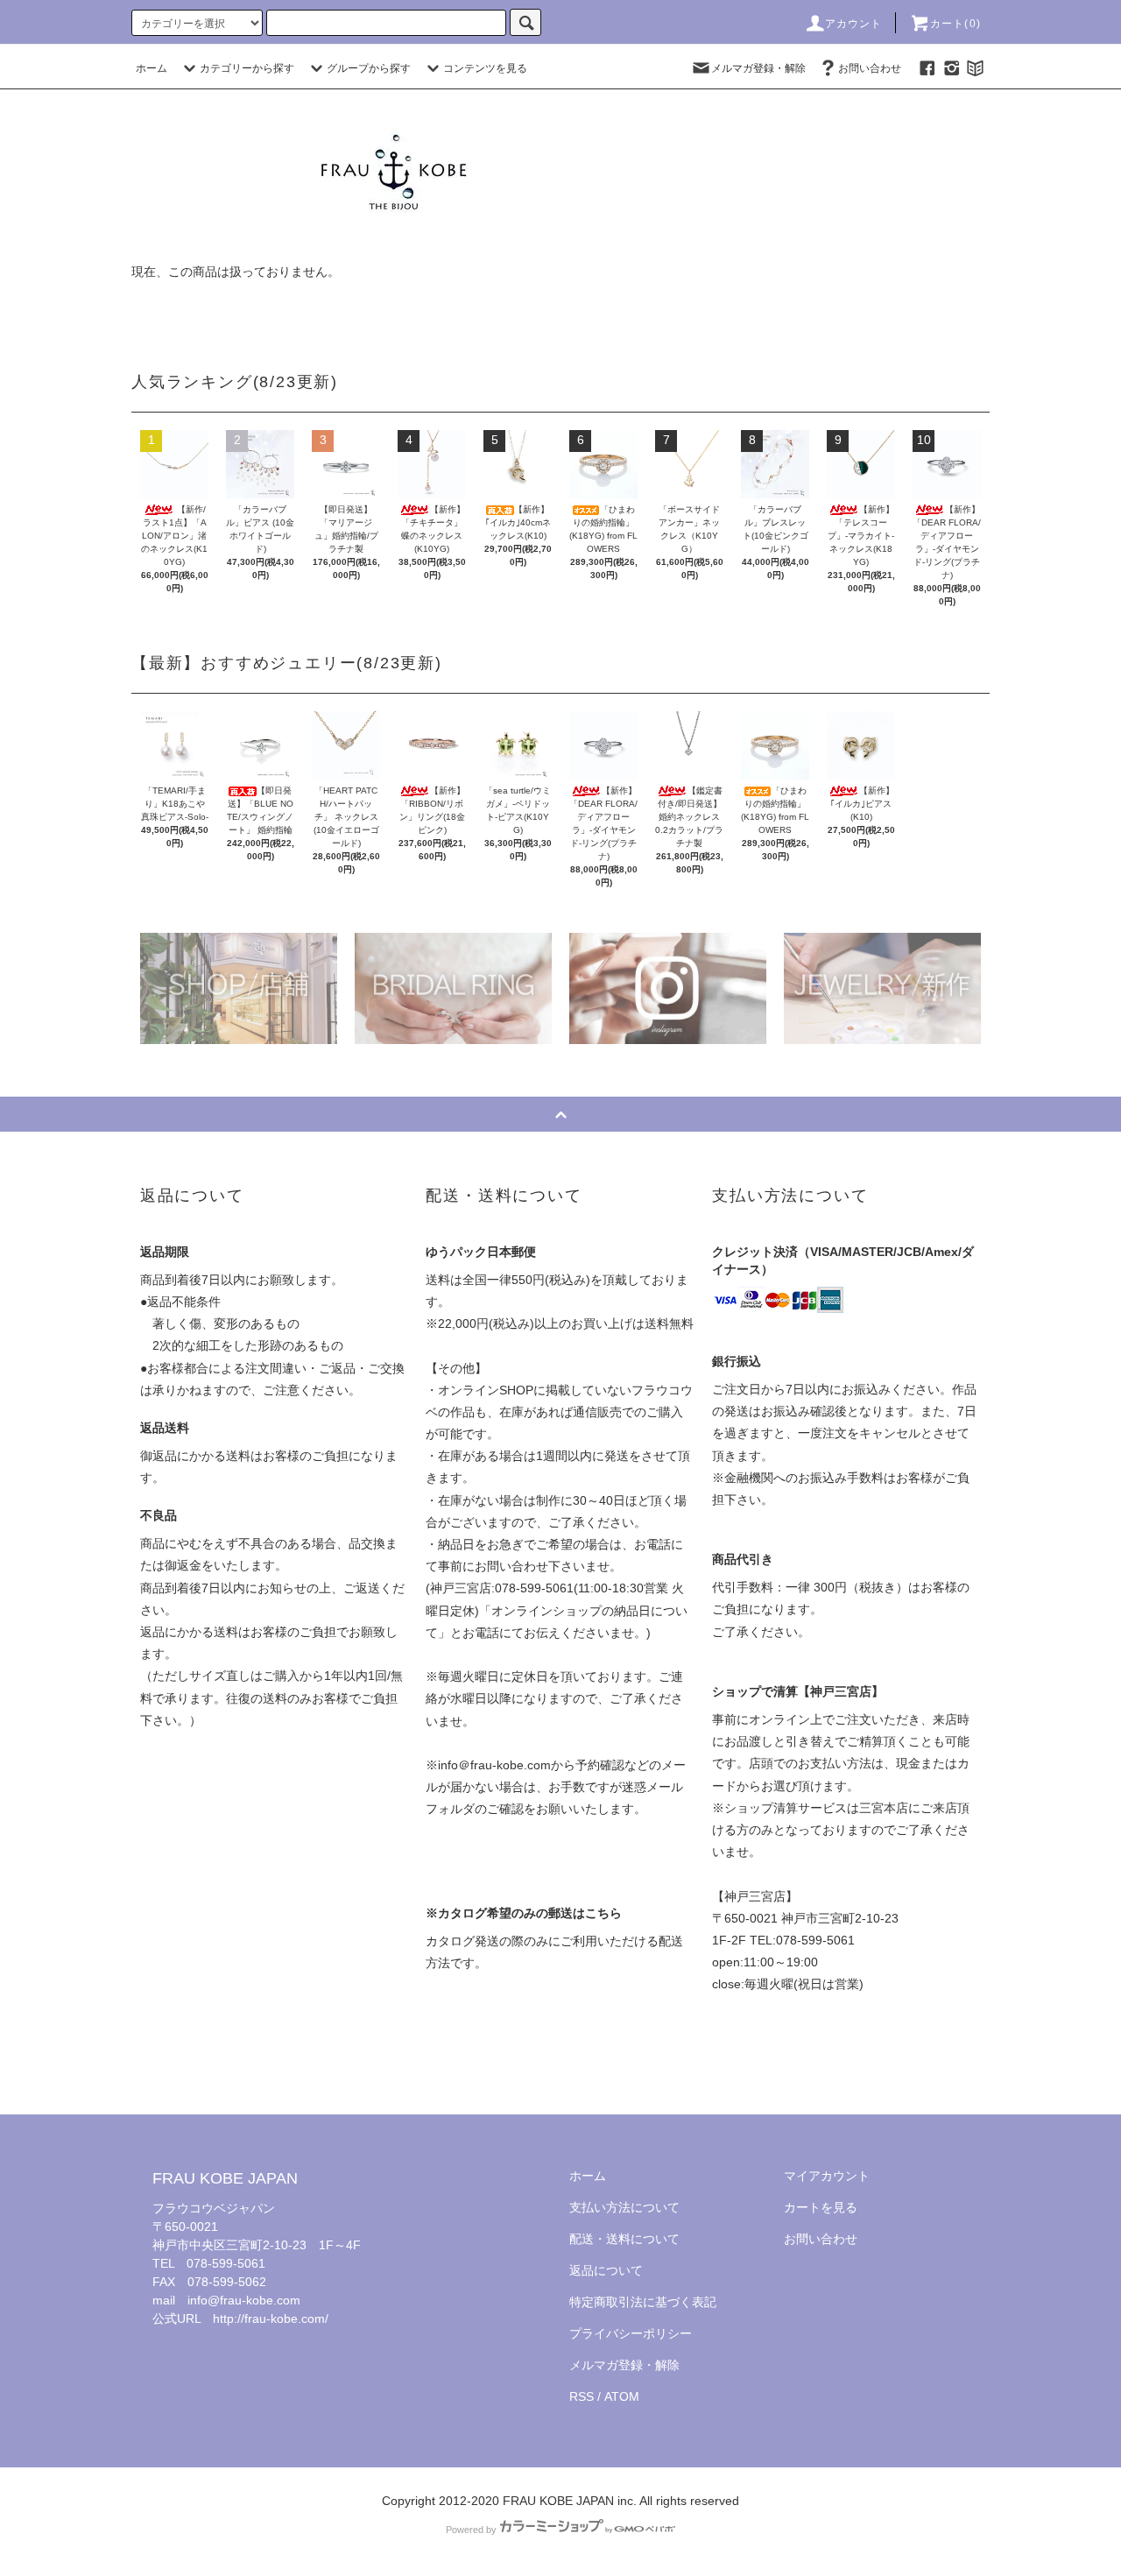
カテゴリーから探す (247, 68)
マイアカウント (827, 2176)
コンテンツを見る (485, 68)
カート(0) (955, 24)
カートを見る (821, 2207)
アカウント (854, 24)
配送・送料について (624, 2239)
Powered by (471, 2530)
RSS (582, 2396)
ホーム (152, 68)
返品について (606, 2270)
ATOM (622, 2396)
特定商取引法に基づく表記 (643, 2302)
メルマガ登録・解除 (758, 68)
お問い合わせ (870, 68)
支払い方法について (624, 2207)
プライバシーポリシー (631, 2333)
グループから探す (369, 68)
